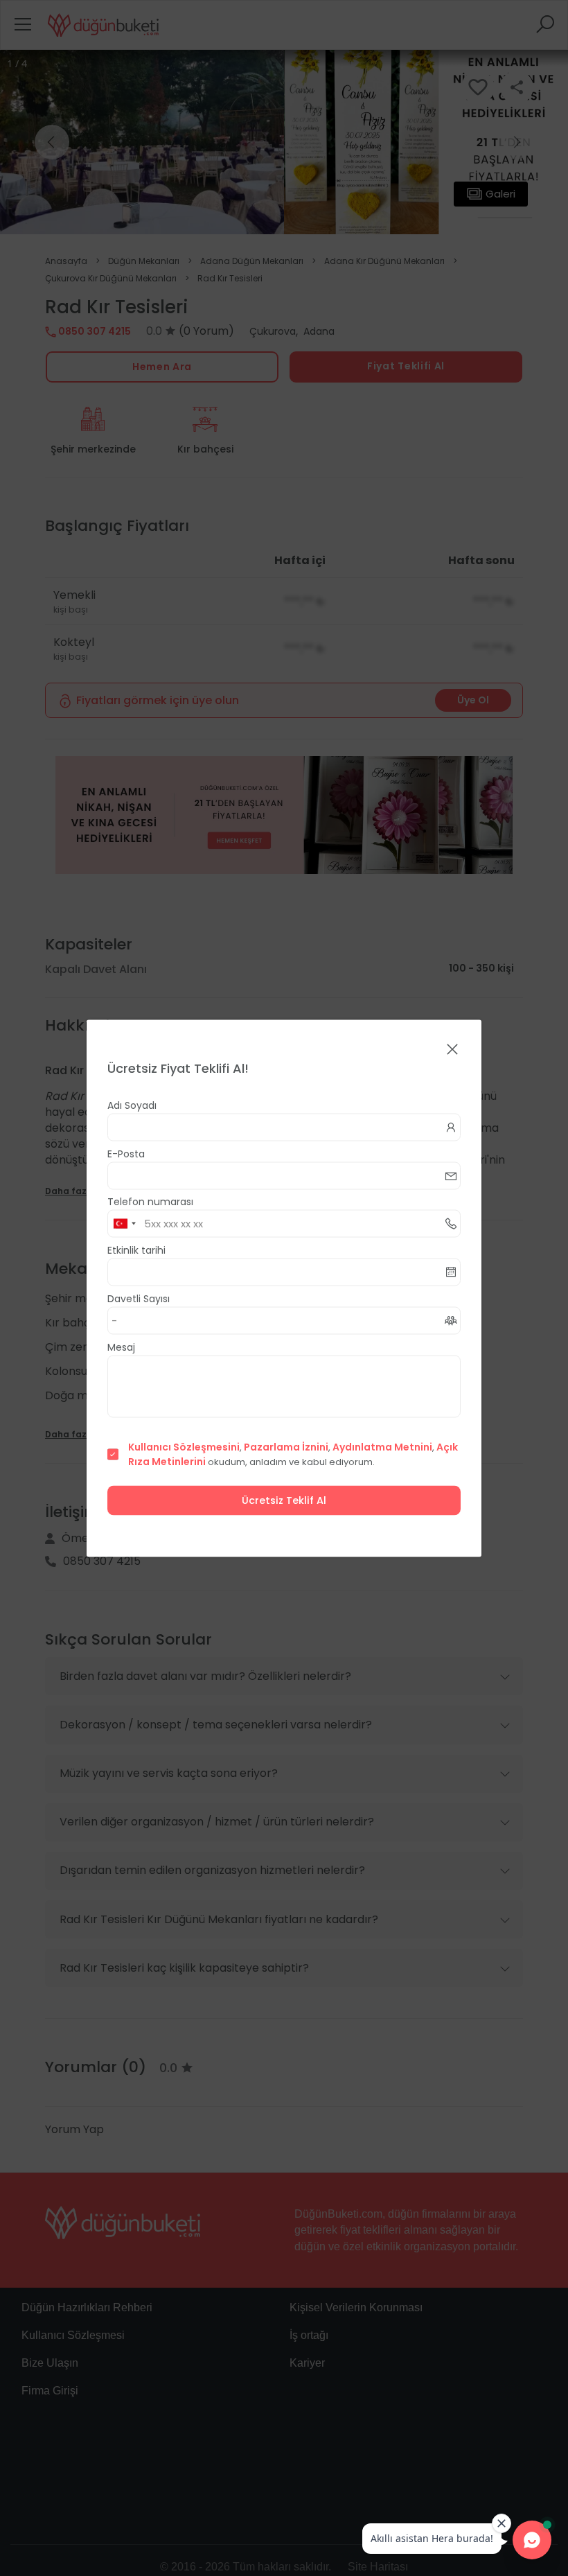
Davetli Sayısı (139, 1298)
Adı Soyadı (132, 1105)
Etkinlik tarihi (136, 1250)
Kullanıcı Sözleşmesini (184, 1446)
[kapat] (452, 1050)
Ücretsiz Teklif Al (284, 1500)
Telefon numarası (150, 1201)
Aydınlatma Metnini (382, 1446)
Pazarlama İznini (286, 1446)
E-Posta (126, 1153)
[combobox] (124, 1223)
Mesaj (121, 1347)
